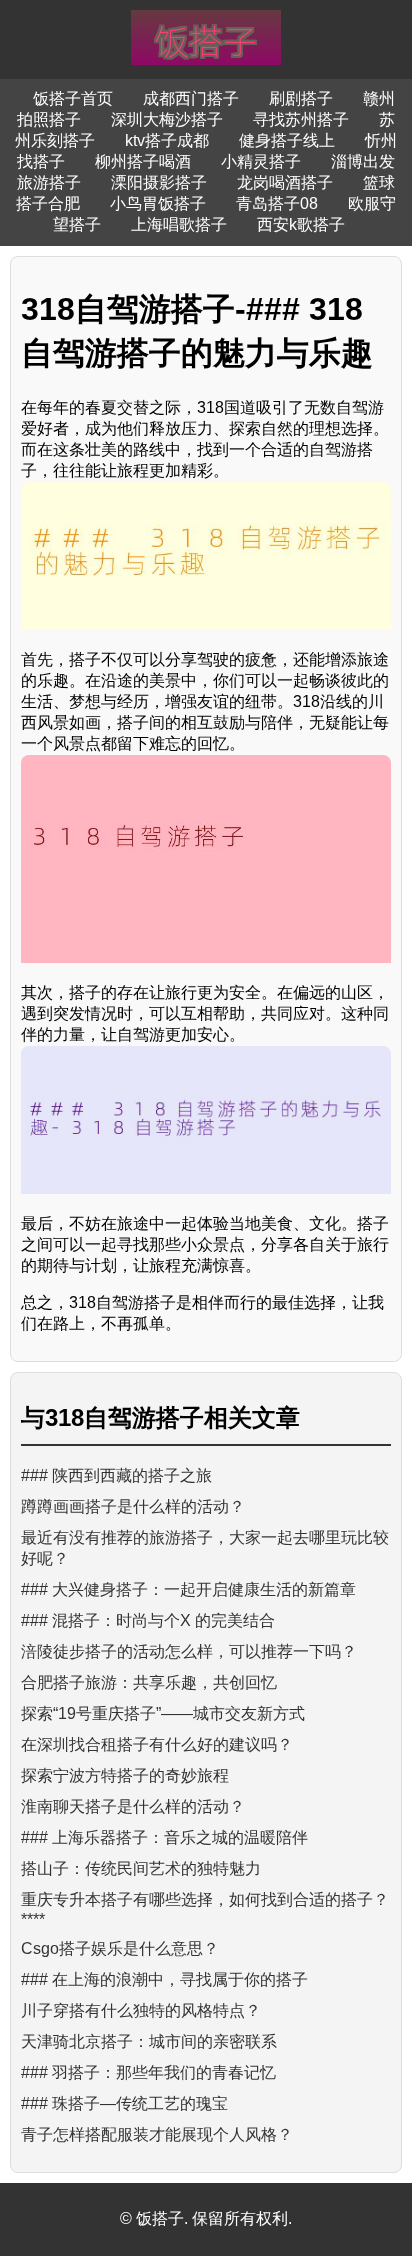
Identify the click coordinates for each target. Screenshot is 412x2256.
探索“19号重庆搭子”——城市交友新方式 (163, 1713)
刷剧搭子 (301, 98)
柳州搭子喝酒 (143, 161)
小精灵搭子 (261, 161)
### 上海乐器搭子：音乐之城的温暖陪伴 (164, 1837)
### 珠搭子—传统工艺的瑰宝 (124, 2103)
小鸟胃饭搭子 (158, 203)
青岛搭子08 (277, 203)
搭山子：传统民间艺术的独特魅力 (141, 1868)
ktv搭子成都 (167, 140)
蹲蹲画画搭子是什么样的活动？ (133, 1506)
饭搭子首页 (73, 98)
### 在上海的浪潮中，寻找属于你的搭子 (164, 1979)
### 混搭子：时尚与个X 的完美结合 (148, 1620)
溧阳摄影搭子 (159, 182)
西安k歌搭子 (301, 224)
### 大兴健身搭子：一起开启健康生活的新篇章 (188, 1589)
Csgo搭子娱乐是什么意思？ (120, 1948)
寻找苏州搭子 (301, 119)
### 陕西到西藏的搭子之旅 (116, 1475)
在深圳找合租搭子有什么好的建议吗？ (157, 1744)
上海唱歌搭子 (179, 224)
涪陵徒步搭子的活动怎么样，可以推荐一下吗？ (189, 1651)
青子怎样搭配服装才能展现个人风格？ (157, 2134)
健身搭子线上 (287, 140)
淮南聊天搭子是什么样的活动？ (133, 1806)
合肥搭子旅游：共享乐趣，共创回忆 (149, 1682)
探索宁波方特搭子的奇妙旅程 (125, 1775)
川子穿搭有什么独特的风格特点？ (141, 2010)
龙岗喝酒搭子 (285, 182)
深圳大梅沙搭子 (167, 119)
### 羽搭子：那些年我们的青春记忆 (148, 2072)
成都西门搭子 (191, 98)
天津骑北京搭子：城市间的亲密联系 (149, 2041)
